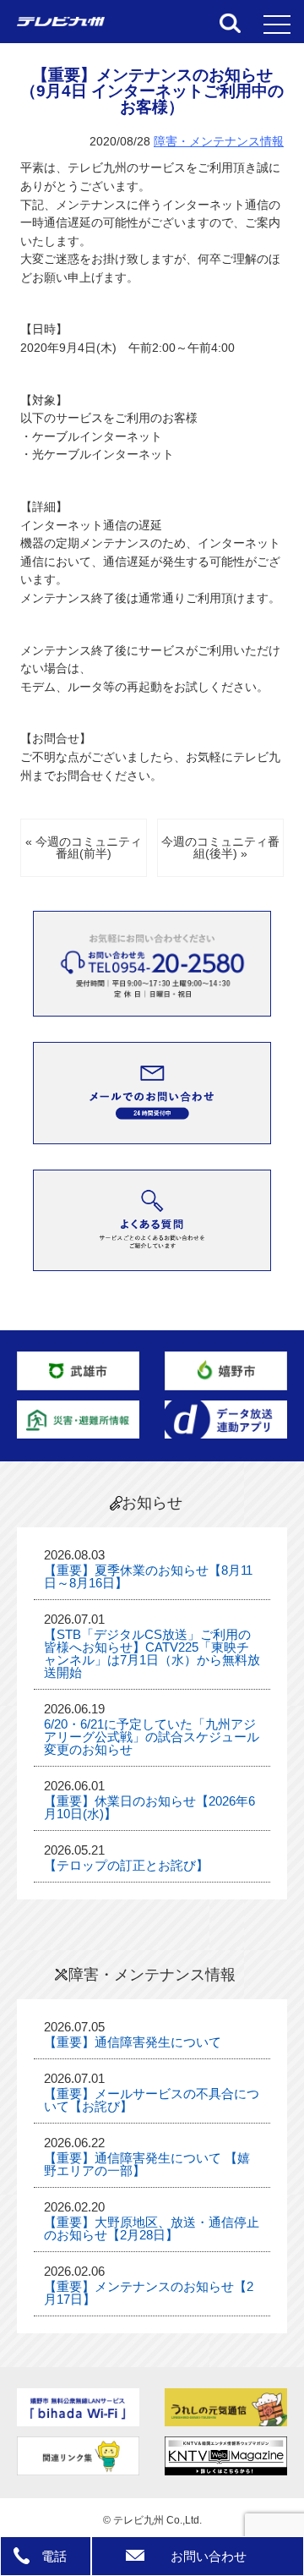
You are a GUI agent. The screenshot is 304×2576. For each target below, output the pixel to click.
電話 (54, 2556)
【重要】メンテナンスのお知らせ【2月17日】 (149, 2293)
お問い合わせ (209, 2556)
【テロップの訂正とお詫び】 (126, 1865)
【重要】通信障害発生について (133, 2042)
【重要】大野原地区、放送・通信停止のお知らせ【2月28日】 (152, 2228)
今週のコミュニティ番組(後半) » (220, 848)
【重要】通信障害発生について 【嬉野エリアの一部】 (147, 2164)
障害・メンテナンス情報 (219, 142)
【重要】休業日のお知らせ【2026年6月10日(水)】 (149, 1807)
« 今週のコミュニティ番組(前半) (84, 848)
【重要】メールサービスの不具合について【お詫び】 (152, 2100)
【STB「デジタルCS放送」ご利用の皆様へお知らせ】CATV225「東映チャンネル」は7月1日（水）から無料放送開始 (152, 1653)
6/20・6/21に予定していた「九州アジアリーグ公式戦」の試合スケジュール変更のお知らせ (152, 1737)
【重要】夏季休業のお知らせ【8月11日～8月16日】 (148, 1576)
